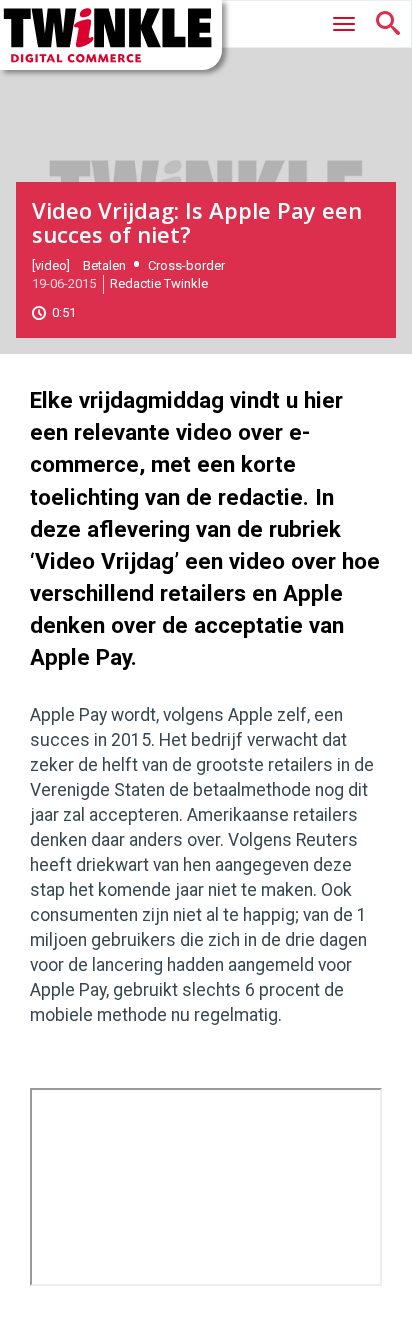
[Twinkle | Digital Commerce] (111, 35)
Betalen (104, 265)
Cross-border (186, 265)
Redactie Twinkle (159, 283)
